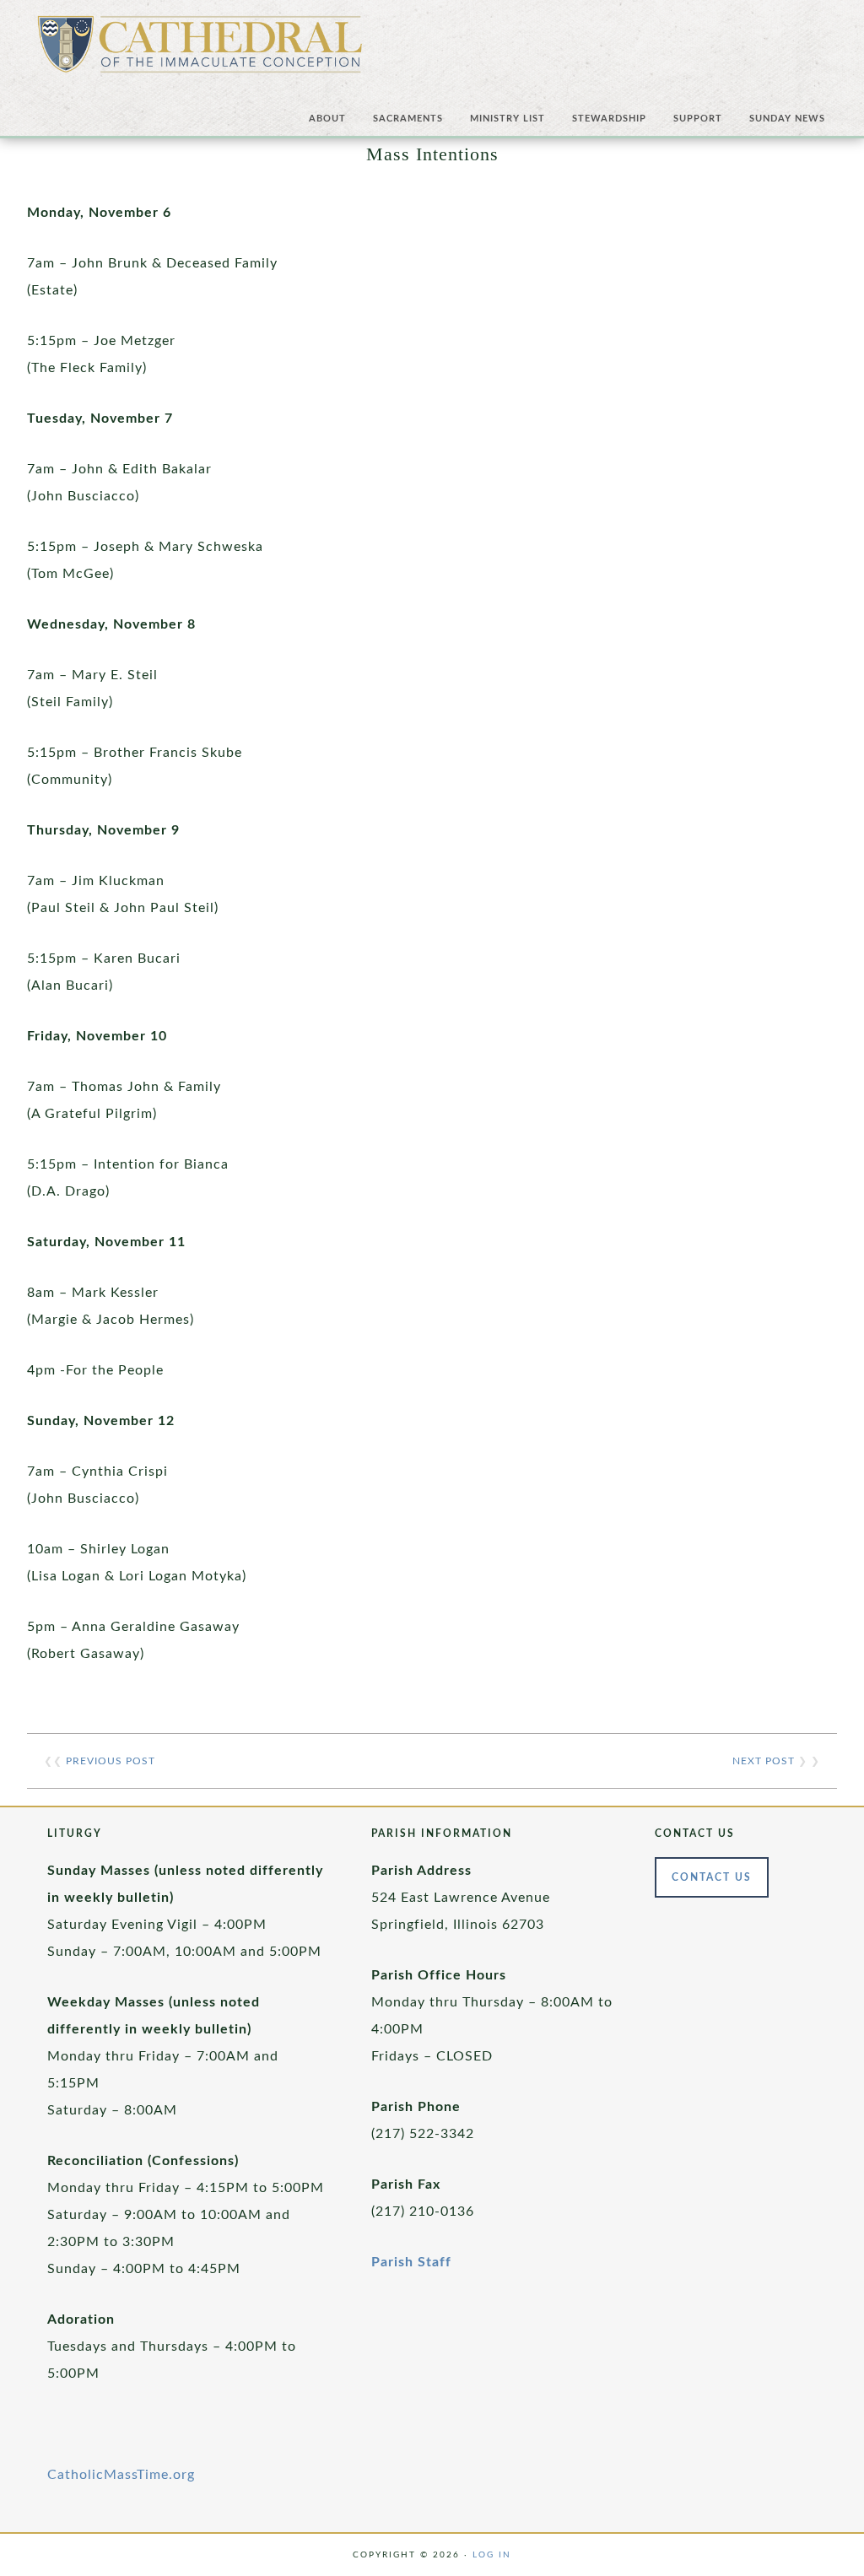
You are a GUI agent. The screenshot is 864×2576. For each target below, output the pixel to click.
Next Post (764, 1761)
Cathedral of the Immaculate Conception (200, 51)
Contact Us (712, 1877)
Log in (492, 2555)
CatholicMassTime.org (121, 2475)
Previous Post (111, 1761)
